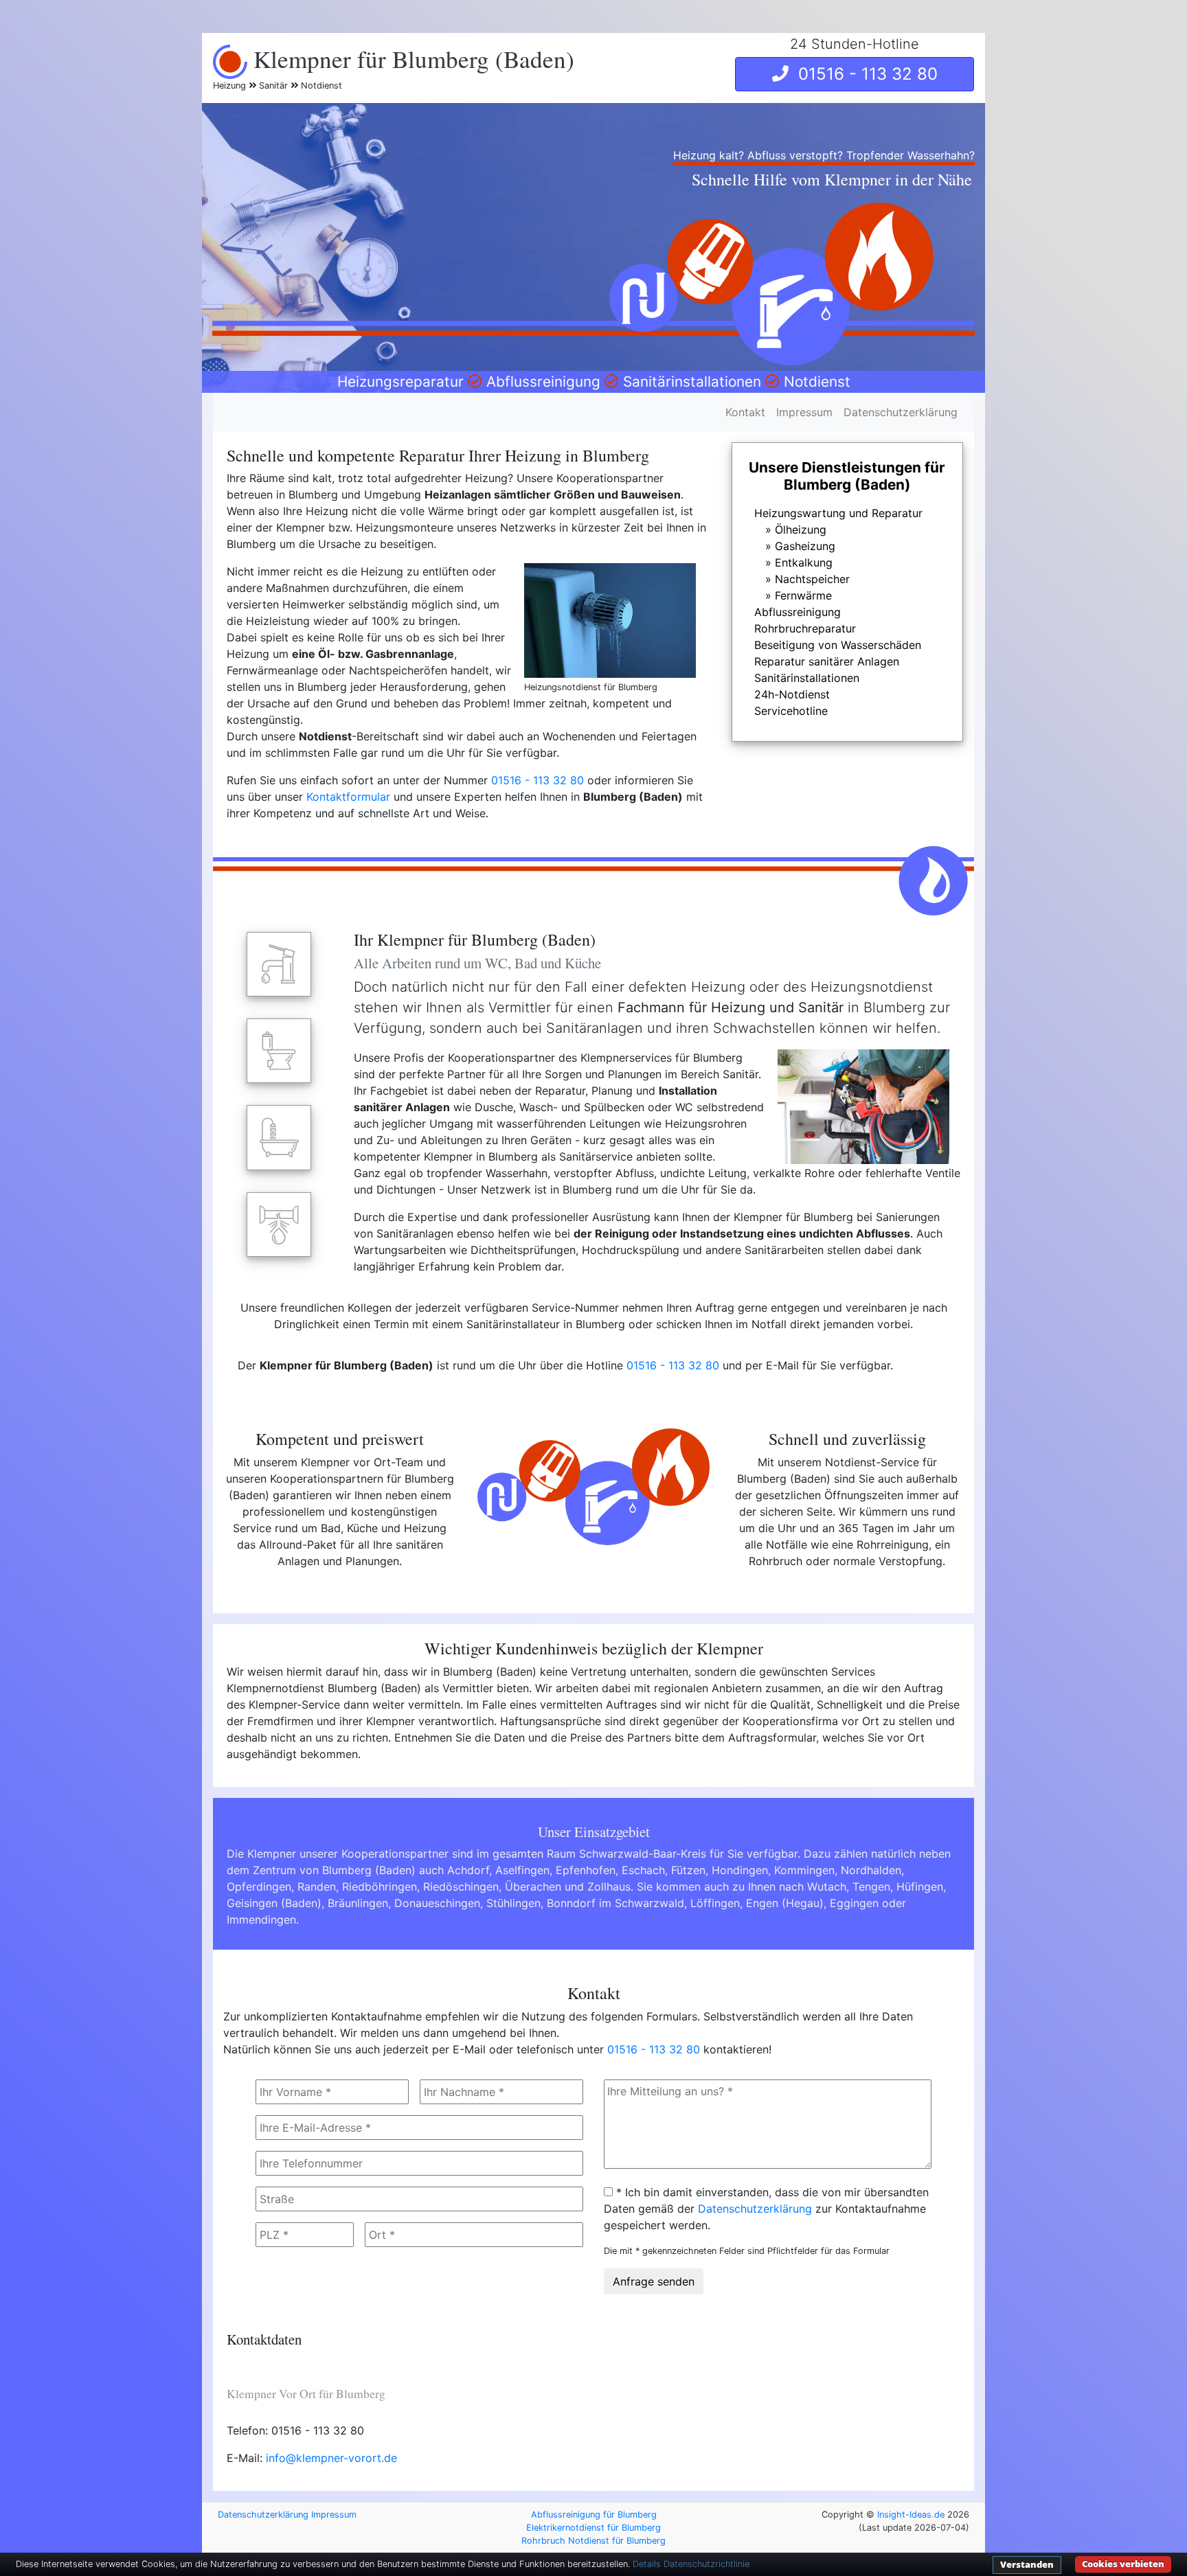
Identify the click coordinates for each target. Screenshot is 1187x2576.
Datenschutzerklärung (901, 412)
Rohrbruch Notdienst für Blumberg (593, 2541)
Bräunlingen (358, 1903)
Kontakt (745, 412)
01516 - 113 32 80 (863, 74)
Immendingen (261, 1919)
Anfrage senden (654, 2281)
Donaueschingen (437, 1903)
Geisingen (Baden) (274, 1903)
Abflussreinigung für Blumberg (594, 2515)
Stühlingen (513, 1903)
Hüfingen (920, 1887)
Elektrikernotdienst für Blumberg (593, 2528)
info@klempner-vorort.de (331, 2458)
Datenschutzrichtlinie (706, 2564)
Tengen (871, 1887)
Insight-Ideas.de (911, 2515)
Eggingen (854, 1903)
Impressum (804, 412)
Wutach (827, 1887)
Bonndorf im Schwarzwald (615, 1903)
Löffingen (715, 1903)
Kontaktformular (348, 797)
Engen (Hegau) (785, 1903)
